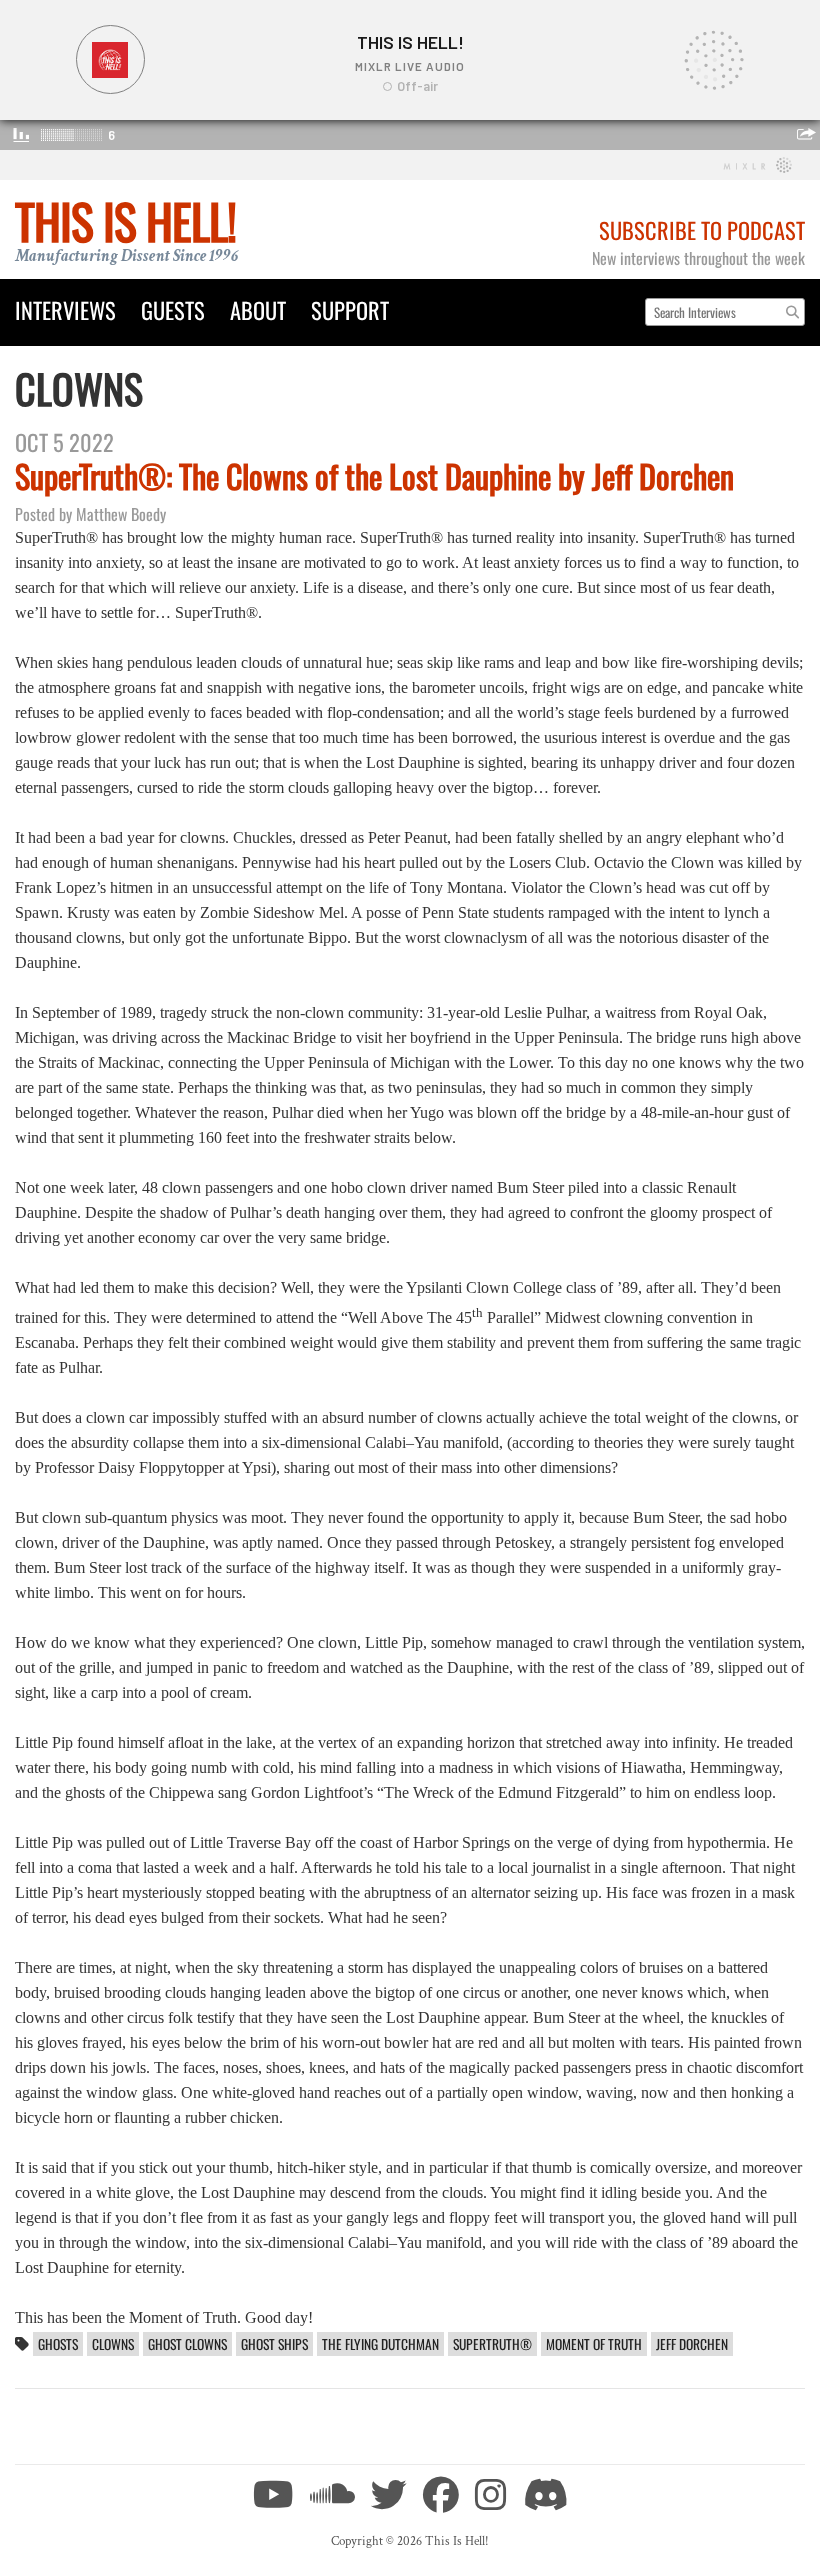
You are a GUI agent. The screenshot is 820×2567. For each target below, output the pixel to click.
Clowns (113, 2344)
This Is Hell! (125, 220)
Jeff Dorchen (692, 2344)
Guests (173, 309)
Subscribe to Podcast (702, 229)
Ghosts (58, 2344)
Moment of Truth (594, 2344)
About (258, 309)
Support (350, 309)
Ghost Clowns (187, 2344)
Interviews (65, 309)
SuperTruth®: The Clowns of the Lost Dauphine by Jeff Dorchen (374, 475)
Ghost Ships (274, 2344)
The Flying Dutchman (380, 2344)
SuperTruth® (492, 2344)
